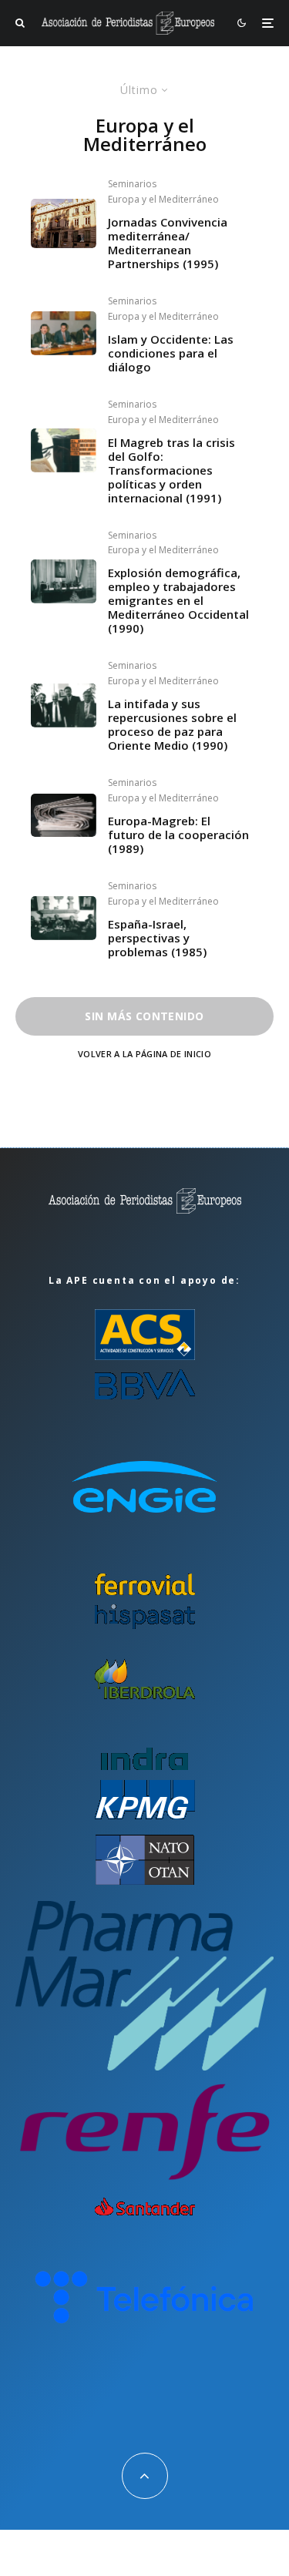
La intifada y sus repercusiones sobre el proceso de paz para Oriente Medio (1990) (172, 724)
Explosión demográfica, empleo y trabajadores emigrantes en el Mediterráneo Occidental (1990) (178, 600)
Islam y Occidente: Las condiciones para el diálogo (171, 353)
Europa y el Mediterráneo (163, 199)
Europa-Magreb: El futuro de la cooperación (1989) (178, 835)
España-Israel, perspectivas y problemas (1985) (157, 938)
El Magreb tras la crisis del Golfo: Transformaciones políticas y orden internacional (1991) (171, 470)
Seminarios (132, 184)
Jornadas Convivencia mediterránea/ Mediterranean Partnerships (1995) (168, 243)
